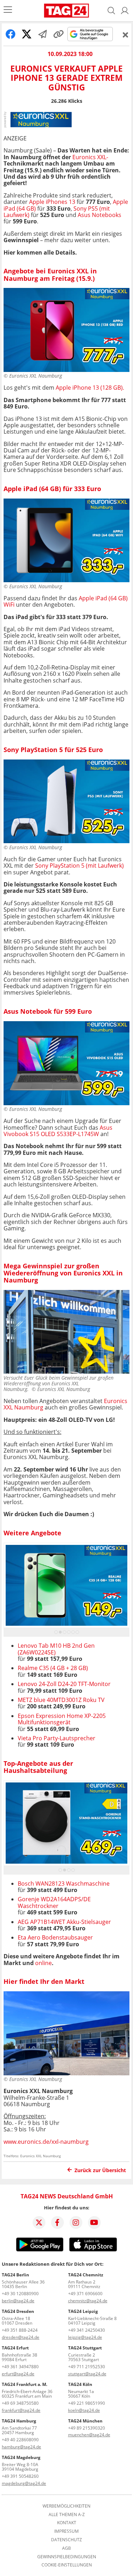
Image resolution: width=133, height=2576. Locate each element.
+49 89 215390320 (87, 2428)
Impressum (66, 2531)
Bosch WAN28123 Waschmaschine (64, 1884)
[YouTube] (94, 2222)
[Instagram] (76, 2222)
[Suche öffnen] (111, 11)
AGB (66, 2548)
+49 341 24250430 (87, 2330)
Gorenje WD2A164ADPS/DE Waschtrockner (54, 1902)
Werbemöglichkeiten (66, 2506)
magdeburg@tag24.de (24, 2483)
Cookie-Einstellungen (67, 2565)
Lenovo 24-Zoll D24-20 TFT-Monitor (64, 1684)
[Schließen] (126, 35)
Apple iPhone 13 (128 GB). (90, 388)
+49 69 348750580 (20, 2403)
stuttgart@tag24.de (87, 2374)
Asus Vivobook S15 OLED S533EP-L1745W (58, 1131)
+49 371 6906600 (85, 2294)
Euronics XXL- (90, 157)
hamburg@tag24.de (21, 2447)
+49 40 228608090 (20, 2440)
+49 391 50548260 (20, 2476)
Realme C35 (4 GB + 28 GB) (53, 1668)
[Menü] (8, 10)
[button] (125, 11)
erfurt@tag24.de (18, 2374)
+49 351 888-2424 (20, 2330)
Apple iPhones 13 (52, 202)
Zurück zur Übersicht (100, 2170)
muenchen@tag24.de (89, 2435)
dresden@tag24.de (21, 2337)
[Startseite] (66, 11)
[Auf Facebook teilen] (11, 34)
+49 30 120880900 (20, 2294)
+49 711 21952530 (87, 2367)
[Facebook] (57, 2222)
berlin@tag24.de (18, 2301)
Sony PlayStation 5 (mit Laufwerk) (79, 866)
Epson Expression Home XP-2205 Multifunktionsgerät (62, 1719)
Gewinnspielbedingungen (67, 2557)
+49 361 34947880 (20, 2367)
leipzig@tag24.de (85, 2337)
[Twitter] (39, 2222)
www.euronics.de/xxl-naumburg (46, 2142)
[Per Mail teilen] (43, 34)
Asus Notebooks (99, 215)
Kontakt (67, 2523)
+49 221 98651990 (87, 2403)
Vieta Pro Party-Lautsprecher (57, 1738)
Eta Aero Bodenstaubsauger (55, 1937)
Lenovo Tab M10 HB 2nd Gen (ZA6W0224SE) (56, 1649)
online (43, 1963)
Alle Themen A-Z (67, 2515)
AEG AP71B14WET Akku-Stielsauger (64, 1922)
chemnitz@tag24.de (88, 2301)
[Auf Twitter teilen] (27, 34)
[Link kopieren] (59, 34)
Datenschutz (66, 2540)
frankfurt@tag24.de (21, 2410)
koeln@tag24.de (84, 2410)
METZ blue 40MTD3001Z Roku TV (61, 1700)
